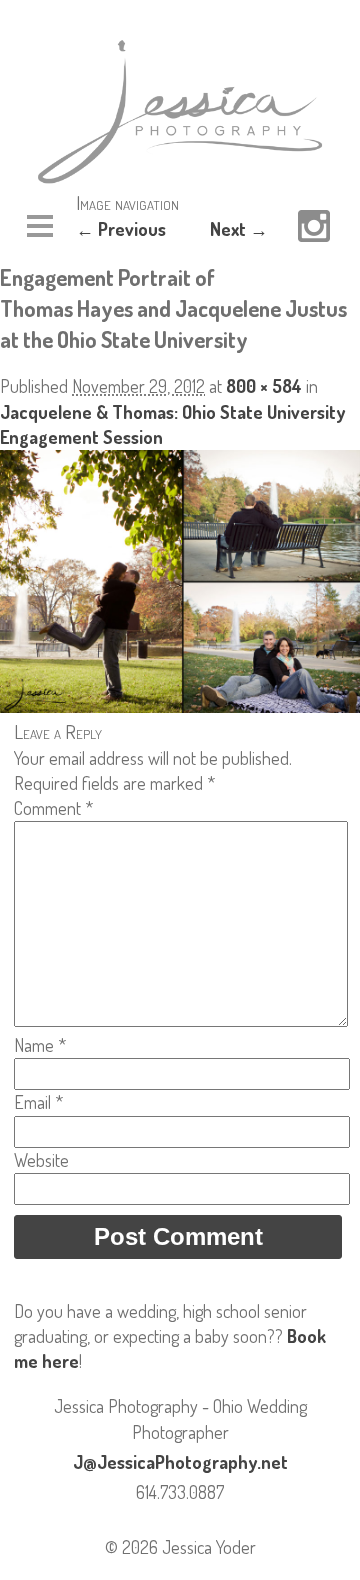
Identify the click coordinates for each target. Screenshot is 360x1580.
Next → (239, 229)
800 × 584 (264, 386)
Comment (53, 808)
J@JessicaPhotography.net (180, 1462)
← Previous (121, 229)
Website (41, 1160)
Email (38, 1102)
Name (40, 1045)
